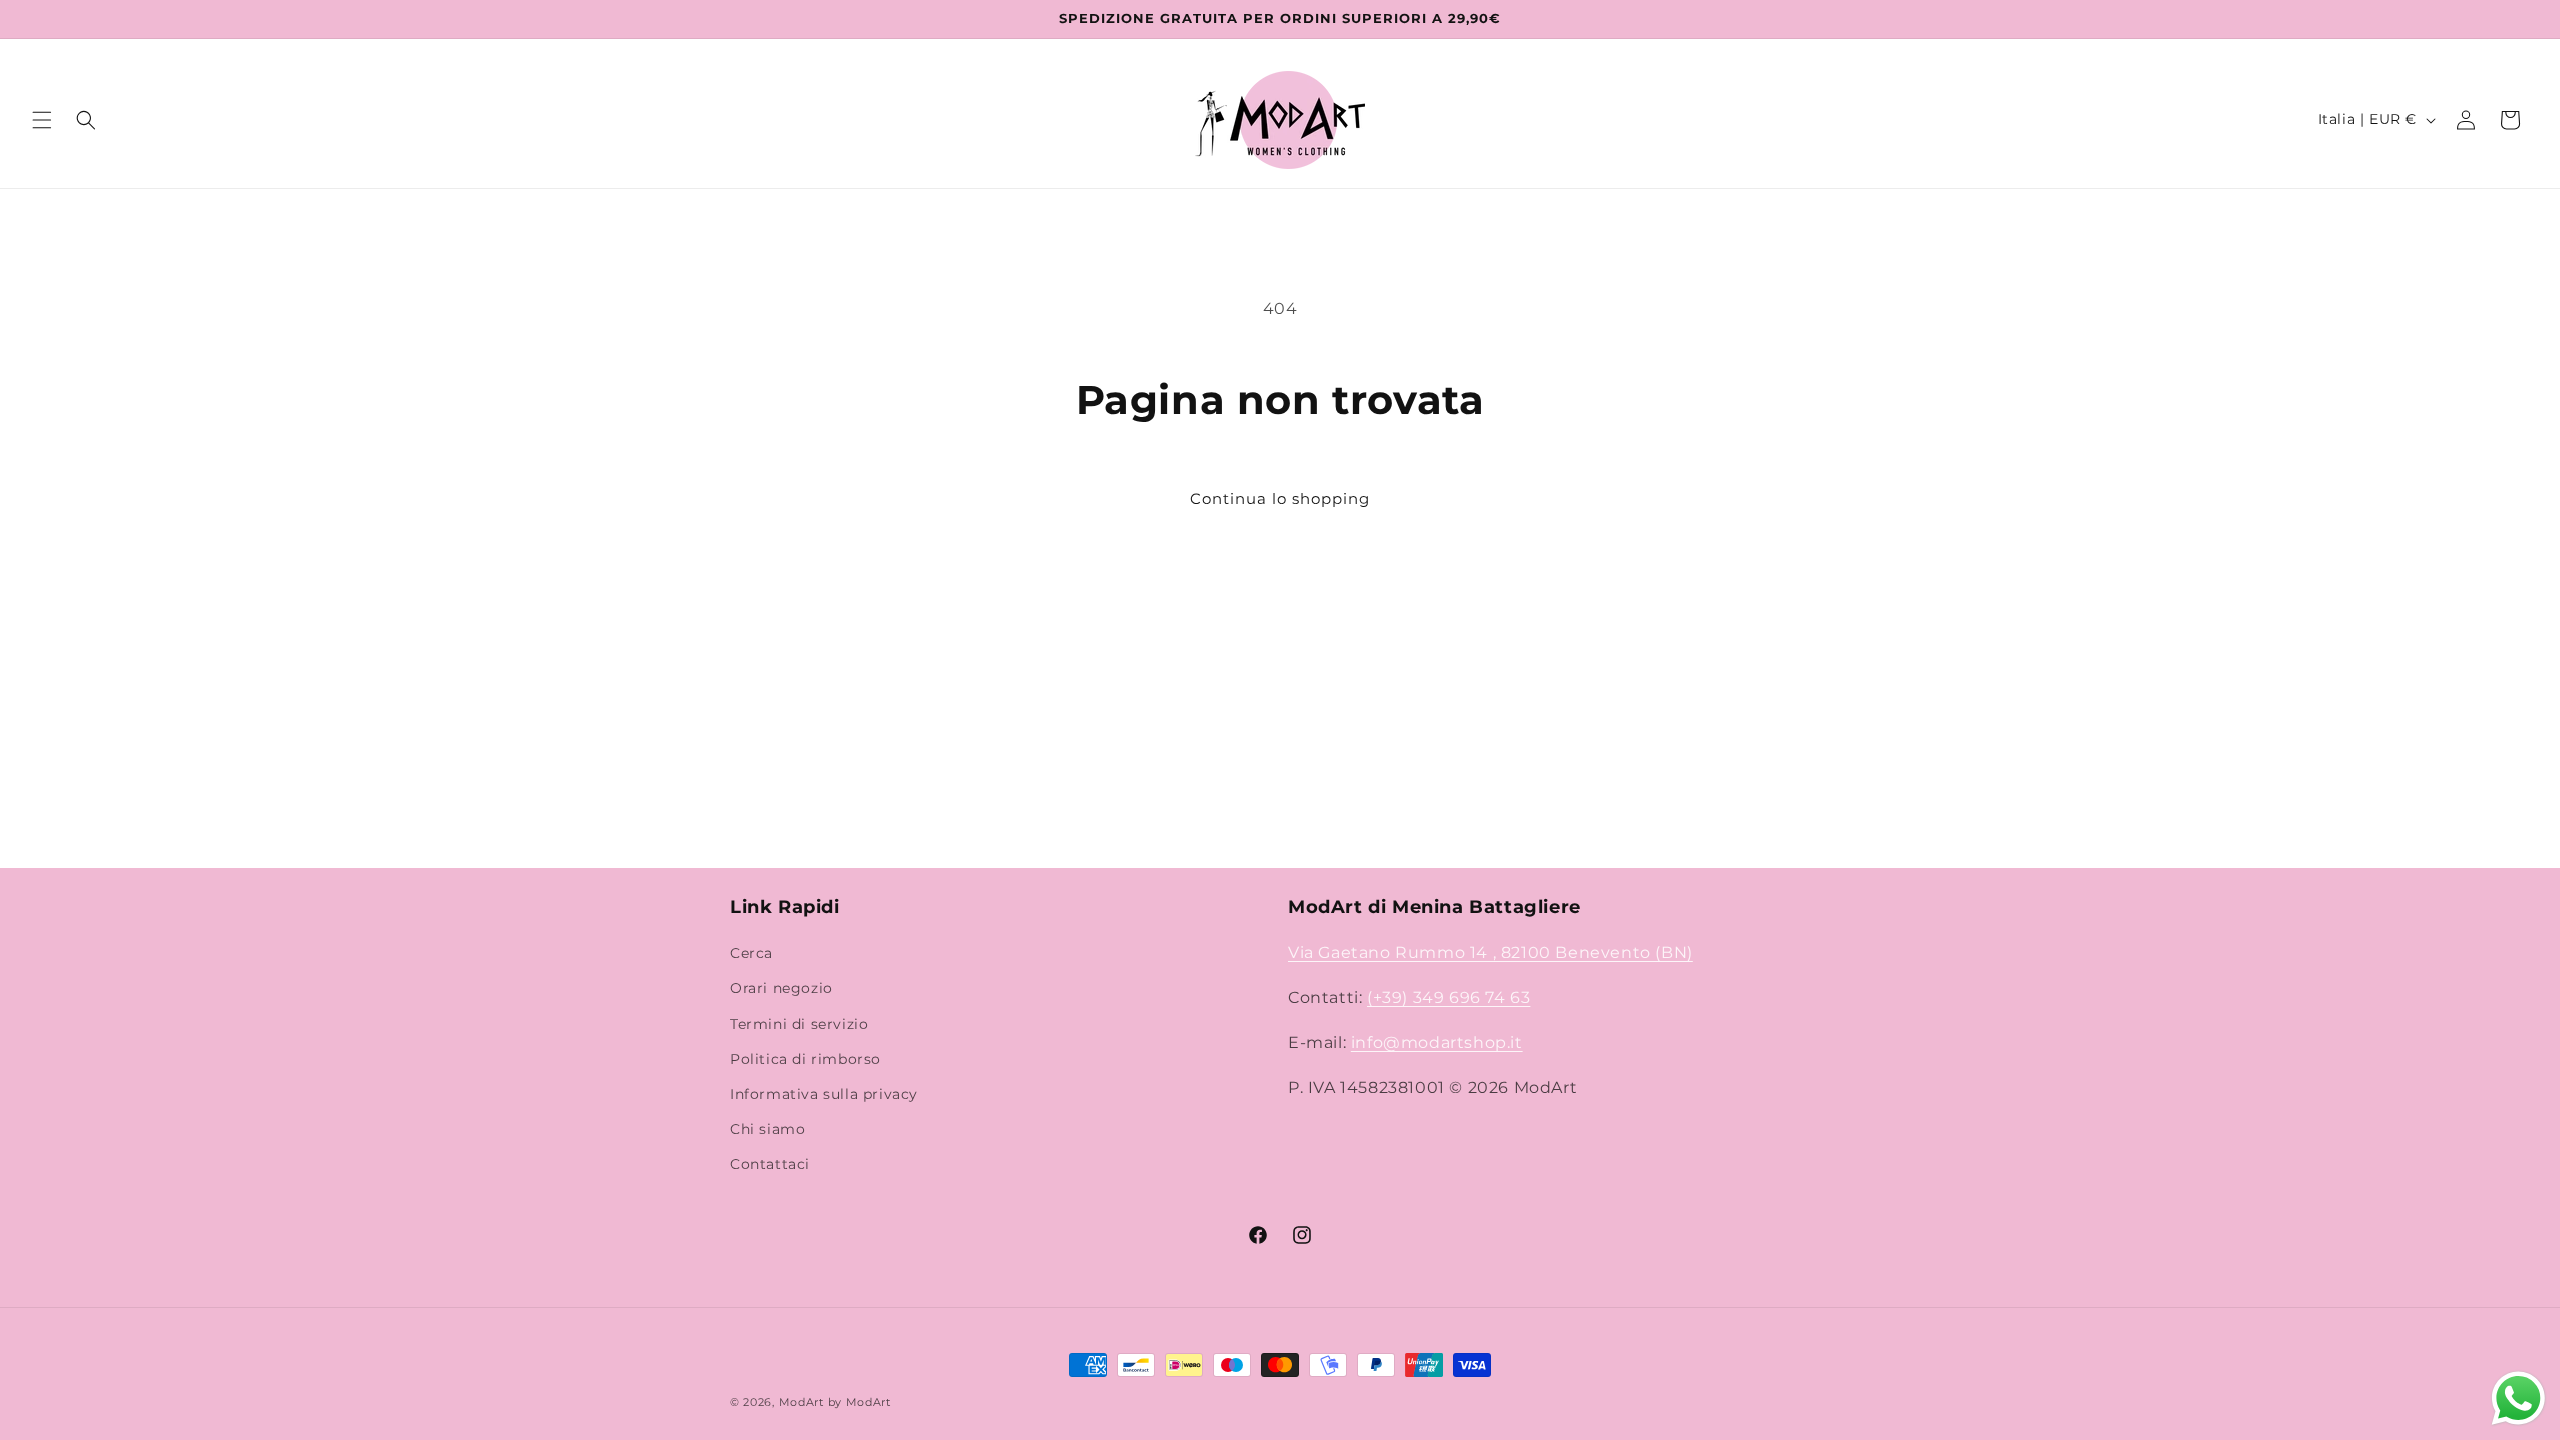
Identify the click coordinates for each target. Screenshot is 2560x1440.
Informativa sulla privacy (824, 1094)
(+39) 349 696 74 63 (1448, 997)
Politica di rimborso (805, 1059)
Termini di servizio (799, 1024)
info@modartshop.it (1437, 1042)
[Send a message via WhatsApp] (2518, 1398)
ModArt (801, 1402)
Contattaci (770, 1164)
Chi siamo (767, 1129)
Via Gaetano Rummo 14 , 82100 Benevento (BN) (1490, 952)
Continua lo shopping (1280, 498)
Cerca (751, 953)
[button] (42, 120)
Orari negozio (781, 988)
